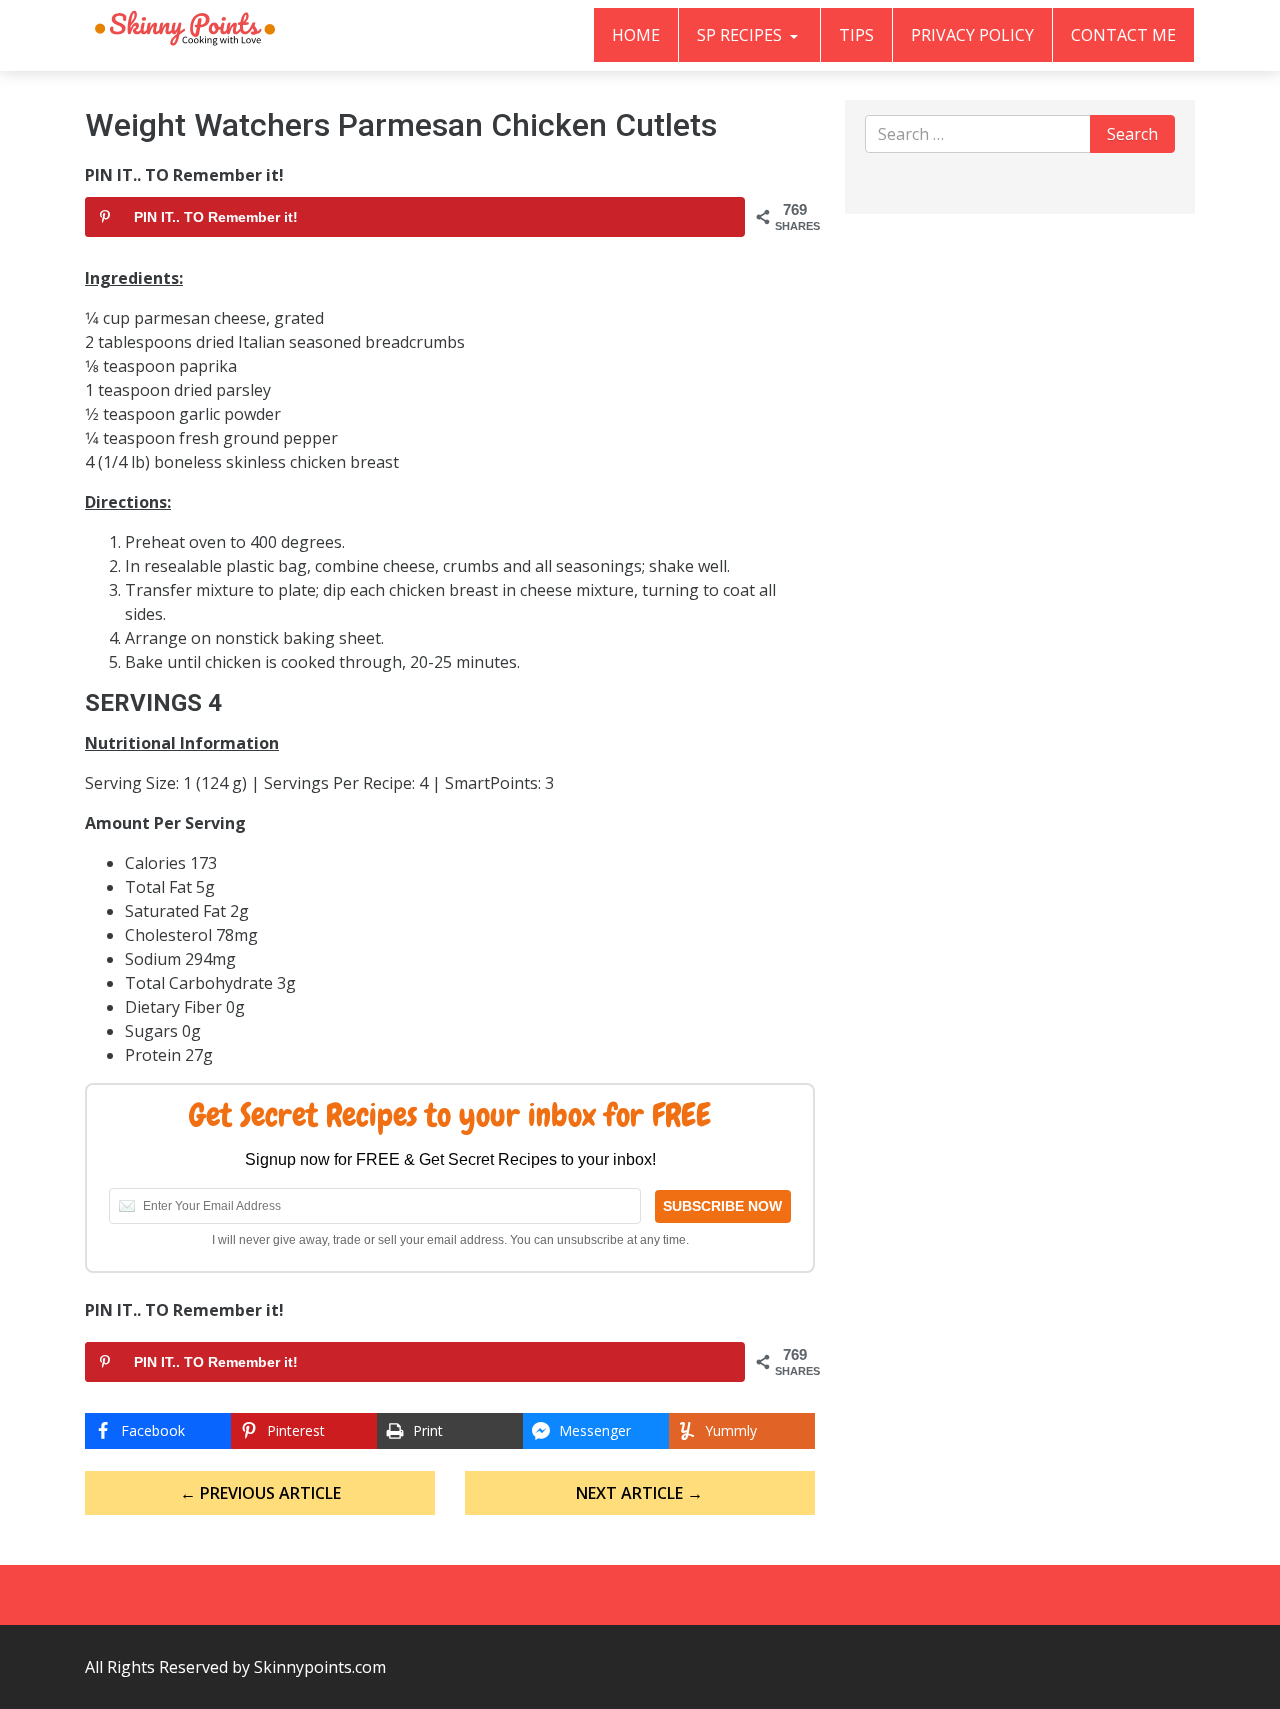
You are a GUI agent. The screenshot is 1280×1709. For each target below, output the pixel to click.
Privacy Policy (972, 35)
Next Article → (639, 1493)
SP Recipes (741, 35)
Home (636, 35)
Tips (856, 35)
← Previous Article (260, 1493)
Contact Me (1123, 35)
